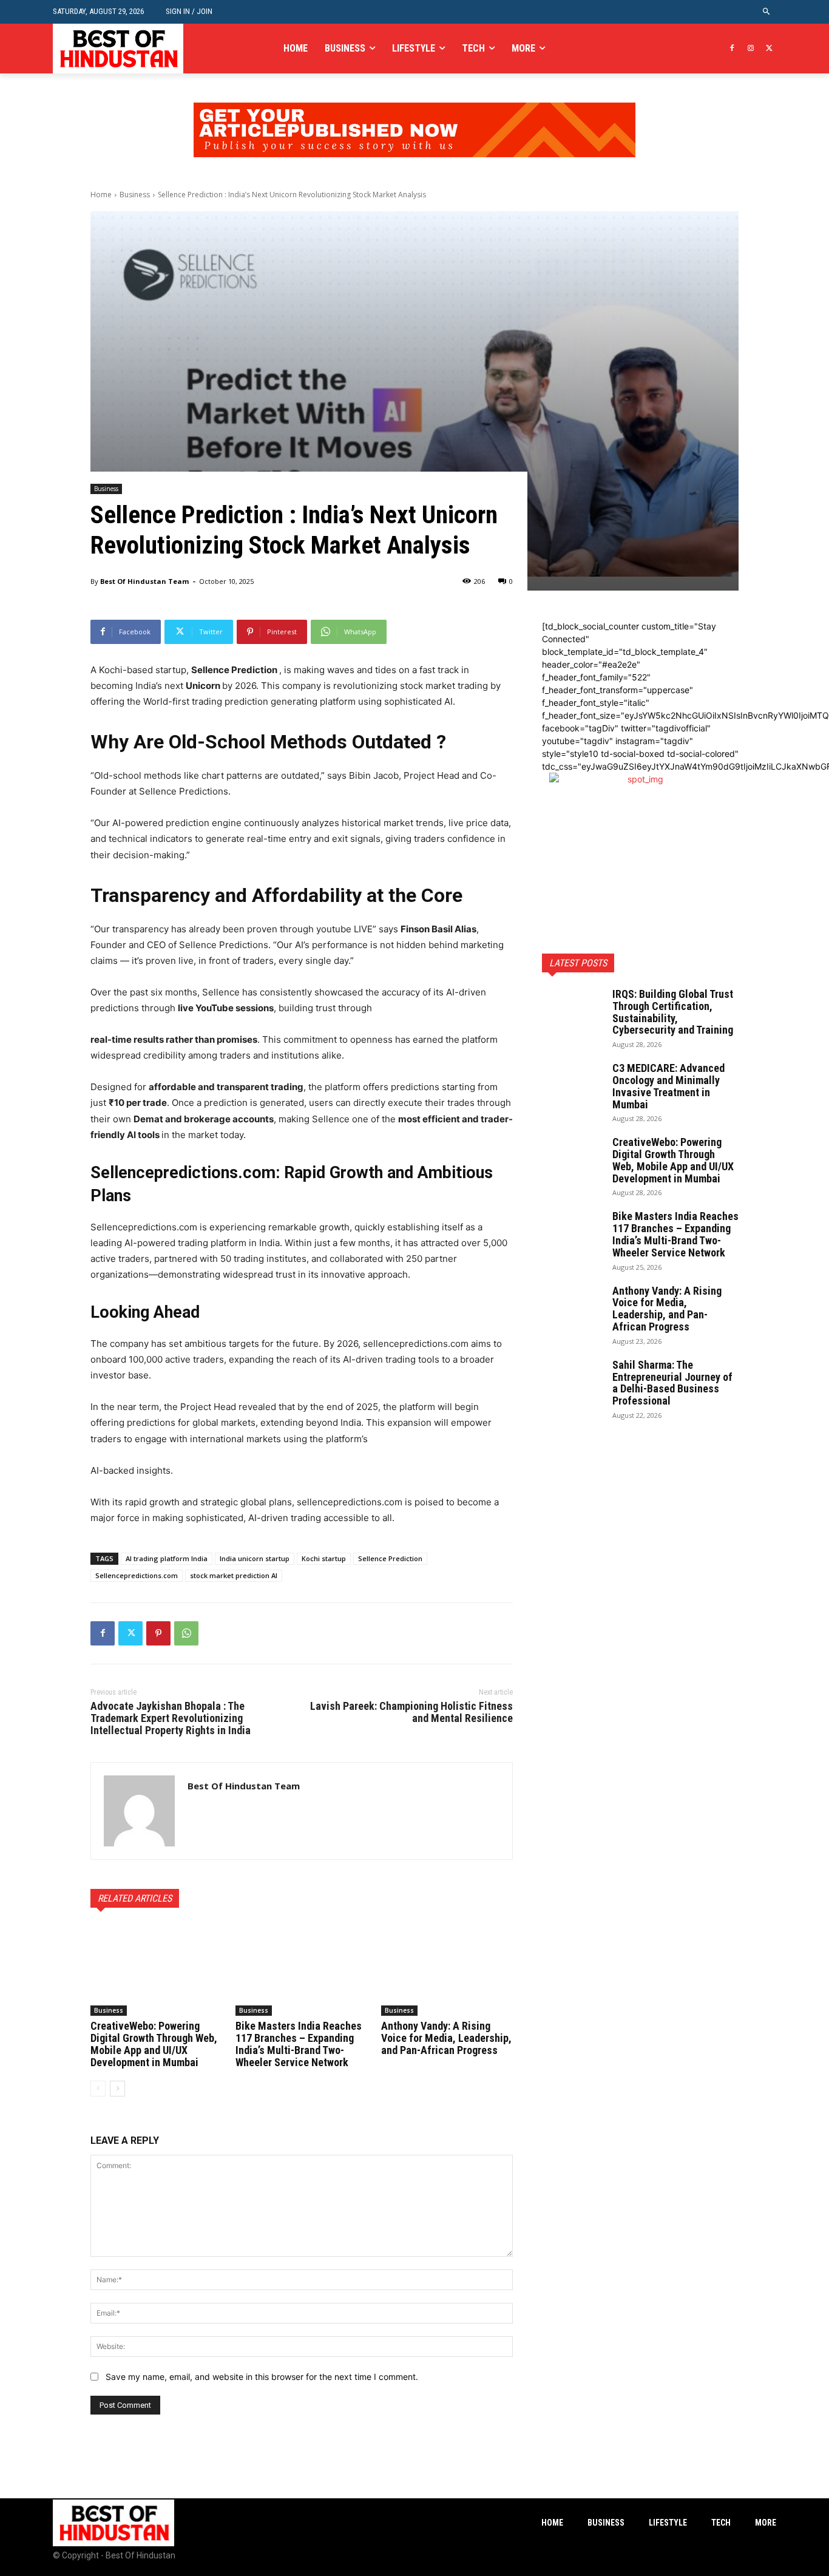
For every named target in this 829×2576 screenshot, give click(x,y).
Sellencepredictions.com (137, 1575)
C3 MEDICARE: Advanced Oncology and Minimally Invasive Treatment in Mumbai (668, 1086)
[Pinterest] (158, 1633)
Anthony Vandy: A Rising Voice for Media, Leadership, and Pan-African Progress (446, 2038)
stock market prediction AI (234, 1575)
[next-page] (117, 2089)
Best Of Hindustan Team (144, 581)
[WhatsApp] (186, 1633)
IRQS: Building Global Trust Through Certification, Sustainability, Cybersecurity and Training (673, 1012)
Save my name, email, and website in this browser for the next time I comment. (262, 2377)
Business (135, 195)
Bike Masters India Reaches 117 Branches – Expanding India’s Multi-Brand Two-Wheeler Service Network (299, 2044)
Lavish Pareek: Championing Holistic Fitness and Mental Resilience (411, 1712)
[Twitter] (769, 49)
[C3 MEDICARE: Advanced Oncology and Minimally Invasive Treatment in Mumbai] (572, 1083)
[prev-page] (98, 2089)
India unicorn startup (255, 1558)
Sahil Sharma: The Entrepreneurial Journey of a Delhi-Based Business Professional (672, 1383)
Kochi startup (324, 1558)
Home (101, 195)
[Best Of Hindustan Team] (139, 1811)
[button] (767, 12)
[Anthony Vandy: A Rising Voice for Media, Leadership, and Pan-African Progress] (447, 1970)
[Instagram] (750, 49)
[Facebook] (732, 49)
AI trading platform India (167, 1558)
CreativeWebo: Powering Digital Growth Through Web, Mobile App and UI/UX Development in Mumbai (154, 2044)
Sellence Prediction (390, 1558)
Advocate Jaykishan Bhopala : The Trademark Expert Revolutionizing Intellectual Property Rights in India (171, 1718)
